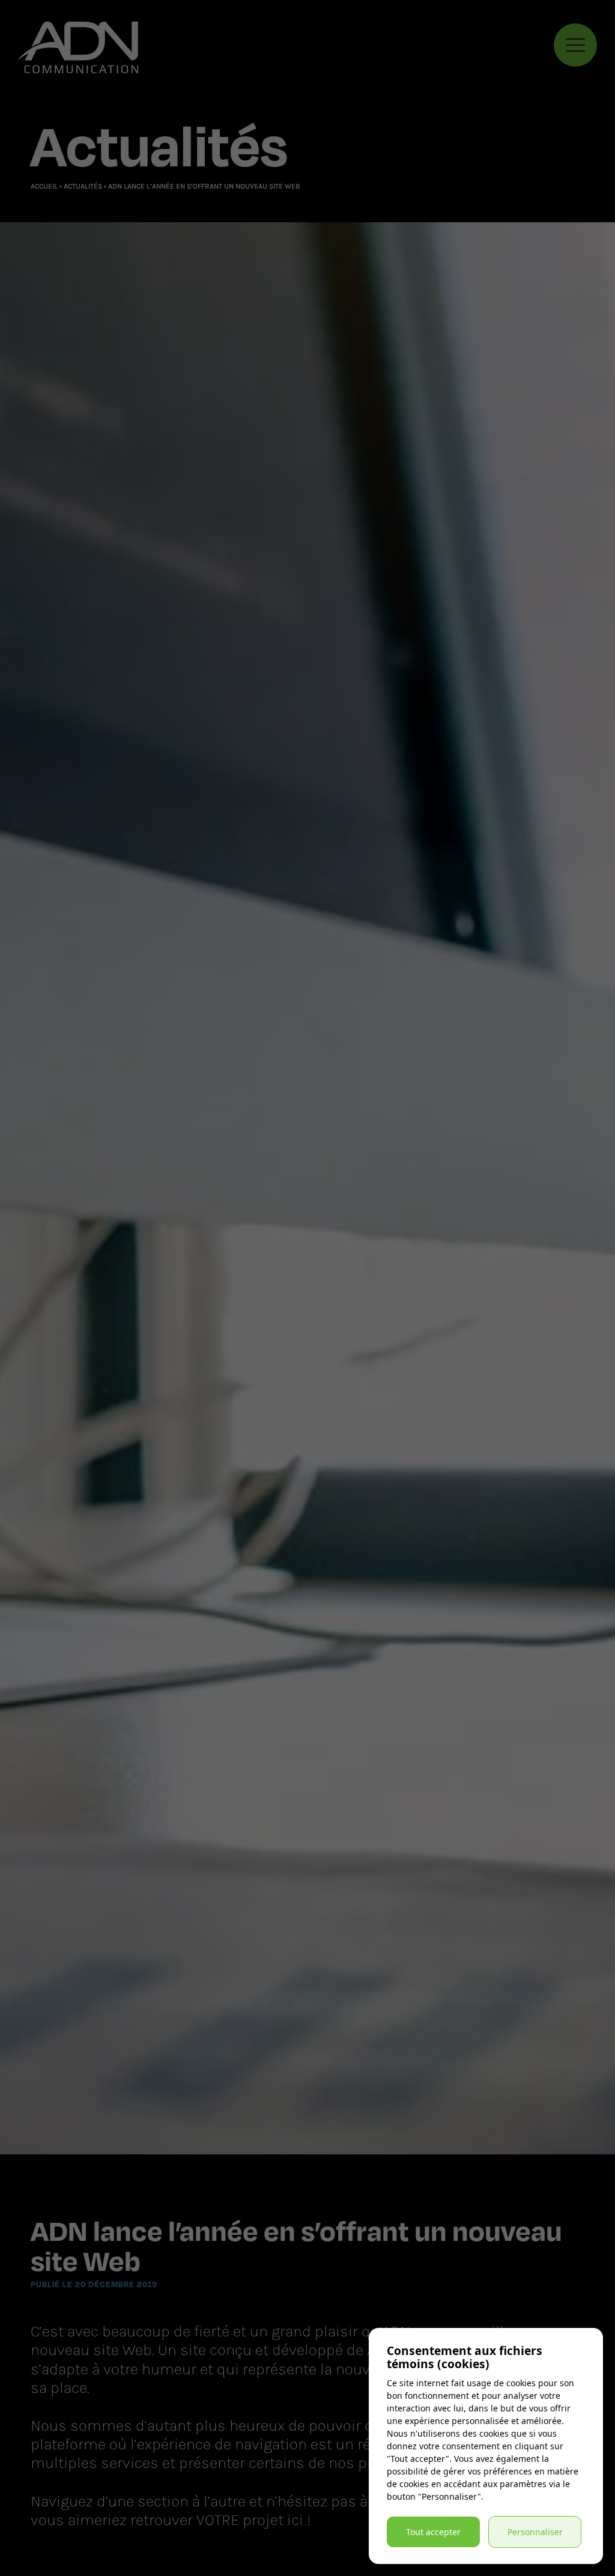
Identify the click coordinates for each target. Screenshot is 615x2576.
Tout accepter (433, 2532)
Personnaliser (535, 2532)
